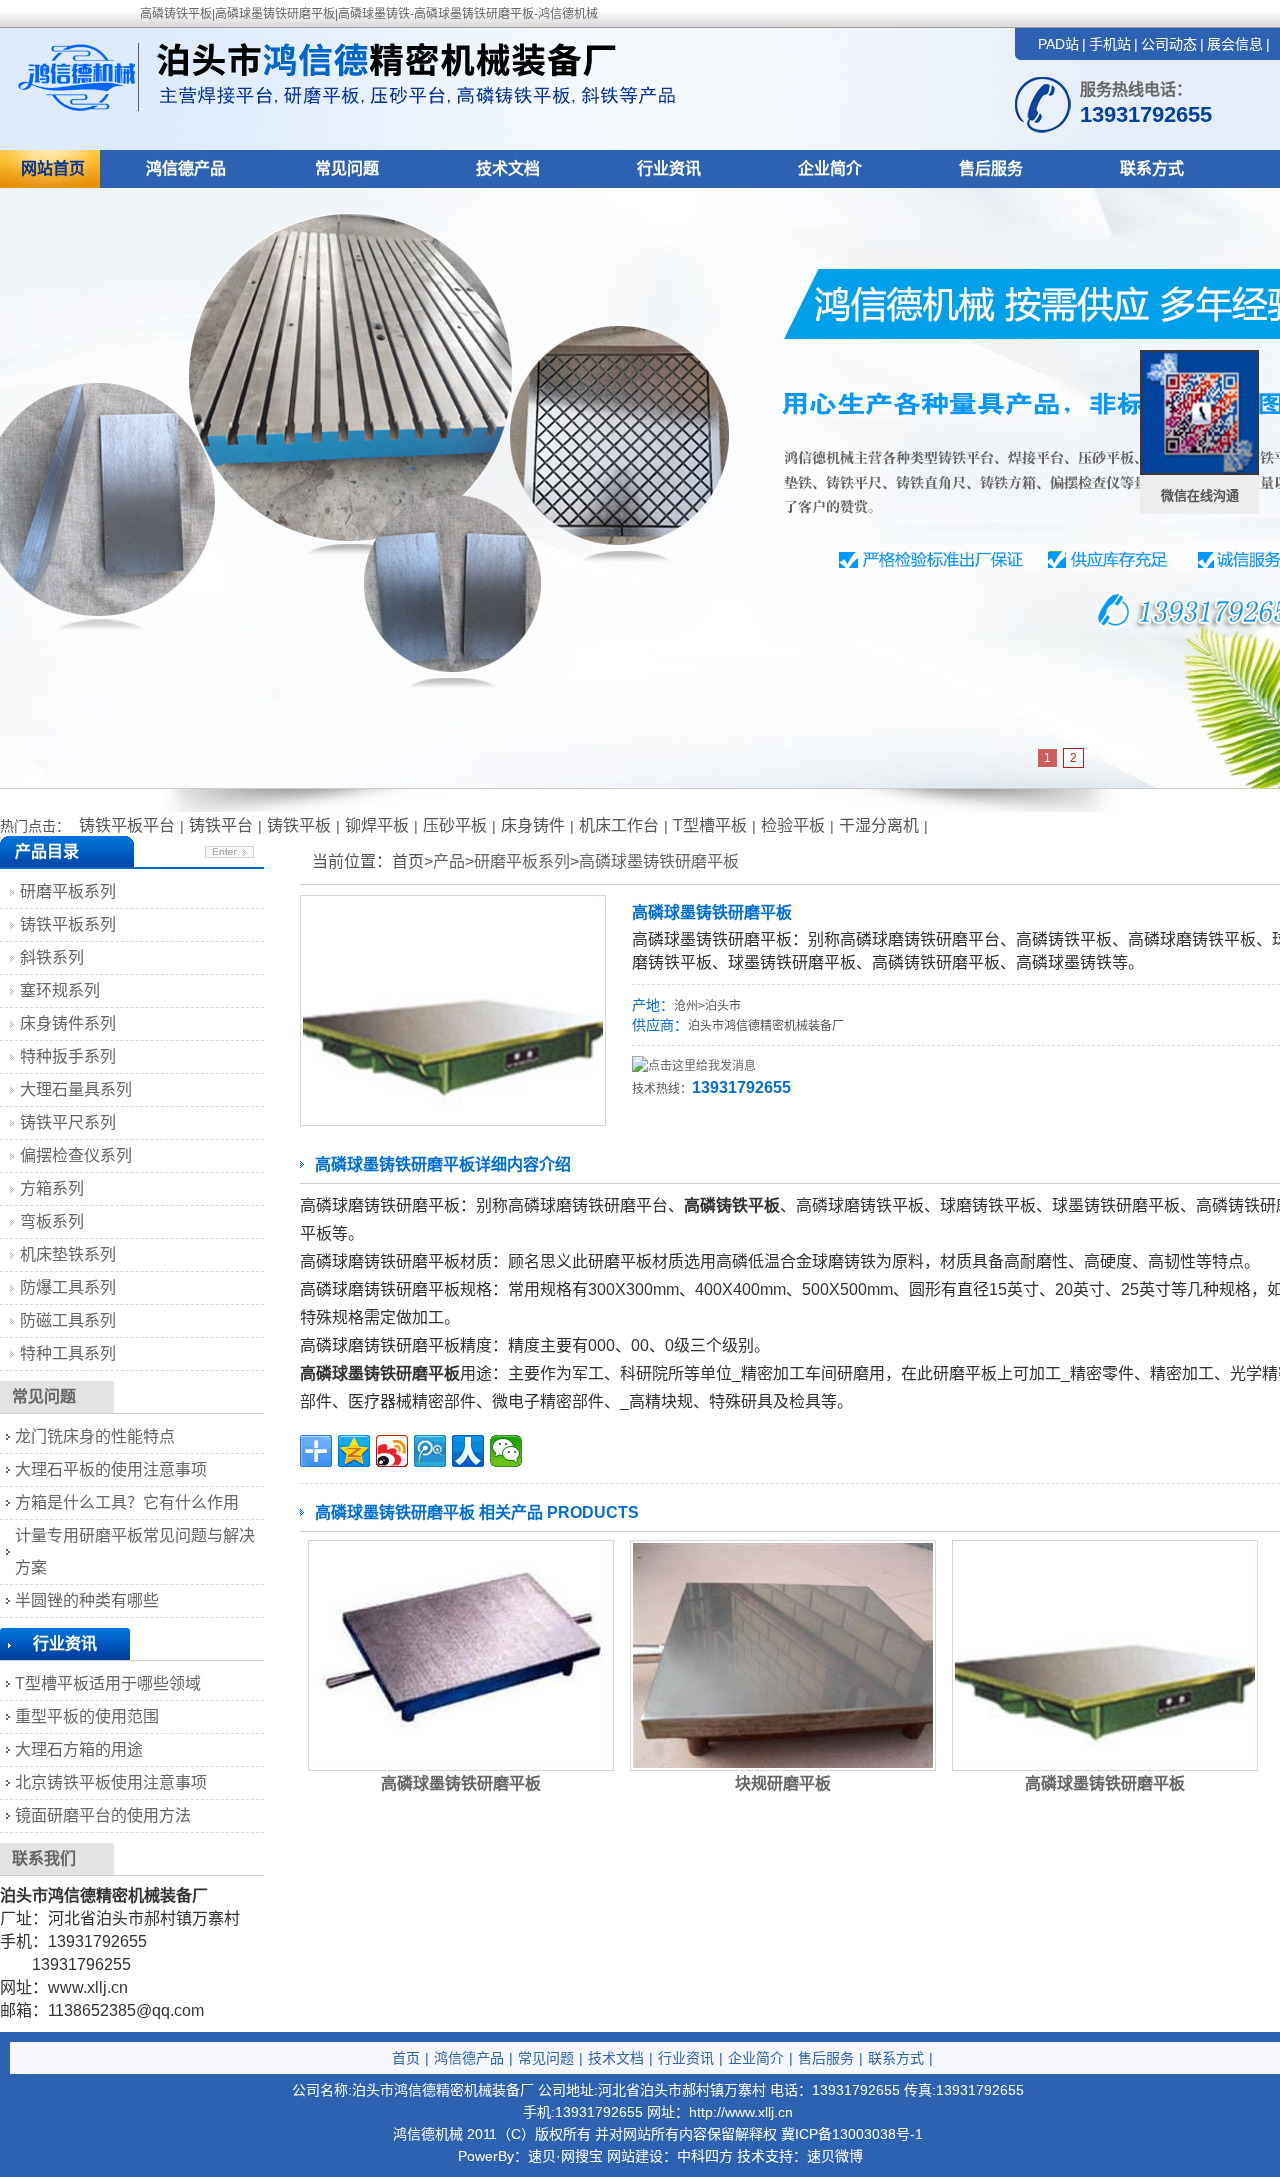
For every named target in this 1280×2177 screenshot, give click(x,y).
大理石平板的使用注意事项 (111, 1469)
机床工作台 (619, 825)
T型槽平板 (710, 825)
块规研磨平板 (783, 1783)
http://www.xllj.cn (741, 2112)
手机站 (1110, 44)
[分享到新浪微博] (392, 1451)
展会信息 (1235, 44)
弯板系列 (52, 1221)
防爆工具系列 (68, 1287)
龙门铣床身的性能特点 (95, 1436)
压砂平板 (455, 825)
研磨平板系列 (522, 861)
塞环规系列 (60, 990)
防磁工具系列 (68, 1320)
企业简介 (830, 168)
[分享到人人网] (468, 1451)
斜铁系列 (52, 957)
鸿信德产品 (186, 168)
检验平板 (793, 825)
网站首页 (53, 168)
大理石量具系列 (76, 1089)
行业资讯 (669, 168)
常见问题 (347, 168)
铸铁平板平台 (127, 825)
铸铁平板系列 (68, 924)
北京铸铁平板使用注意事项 (111, 1782)
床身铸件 (533, 825)
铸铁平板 (299, 825)
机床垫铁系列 (68, 1254)
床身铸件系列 (68, 1023)
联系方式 (1152, 168)
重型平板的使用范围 (87, 1716)
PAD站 (1058, 44)
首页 (406, 2058)
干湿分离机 (879, 825)
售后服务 (991, 168)
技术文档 (508, 168)
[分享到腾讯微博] (430, 1451)
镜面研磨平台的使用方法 (103, 1815)
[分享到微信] (506, 1451)
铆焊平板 (377, 825)
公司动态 (1169, 44)
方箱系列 (52, 1188)
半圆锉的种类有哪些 (87, 1600)
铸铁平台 (221, 825)
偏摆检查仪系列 (76, 1155)
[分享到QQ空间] (354, 1451)
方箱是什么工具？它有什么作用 (127, 1502)
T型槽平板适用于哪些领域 (108, 1683)
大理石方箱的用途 (79, 1749)
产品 (449, 861)
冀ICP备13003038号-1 (852, 2134)
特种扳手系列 (68, 1056)
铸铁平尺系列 (68, 1122)
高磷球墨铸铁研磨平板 (659, 861)
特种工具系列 (68, 1353)
